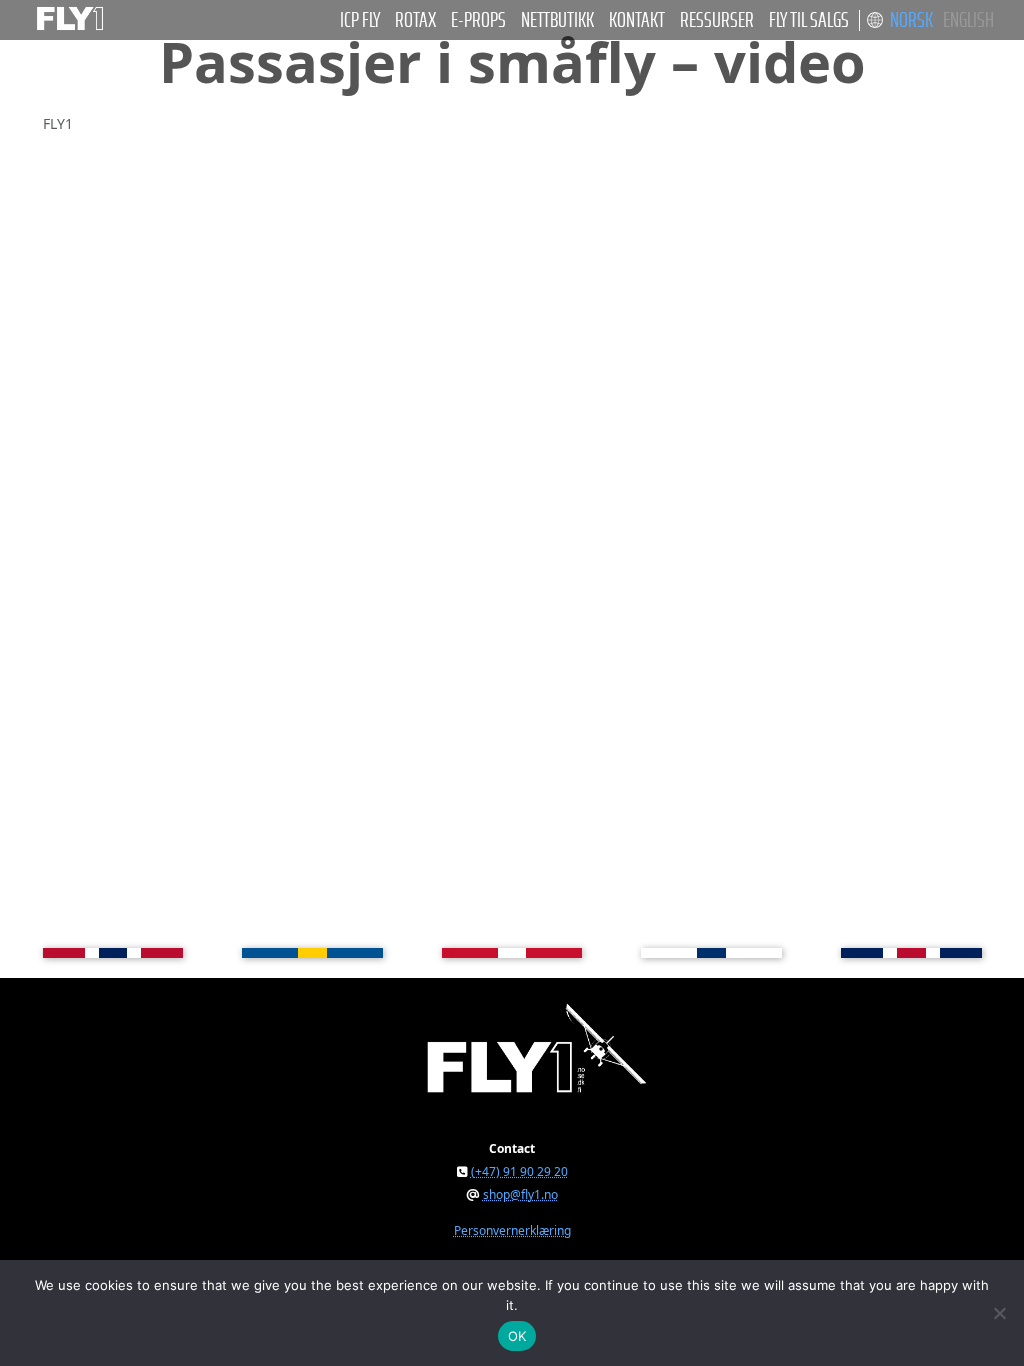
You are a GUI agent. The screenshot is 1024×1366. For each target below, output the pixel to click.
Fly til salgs (809, 20)
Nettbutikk (557, 20)
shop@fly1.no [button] (520, 1194)
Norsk (911, 20)
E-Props (478, 20)
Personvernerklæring (512, 1230)
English (968, 20)
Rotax (415, 20)
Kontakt (637, 20)
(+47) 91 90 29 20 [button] (519, 1171)
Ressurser (717, 20)
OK (517, 1336)
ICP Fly (360, 20)
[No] (999, 1313)
